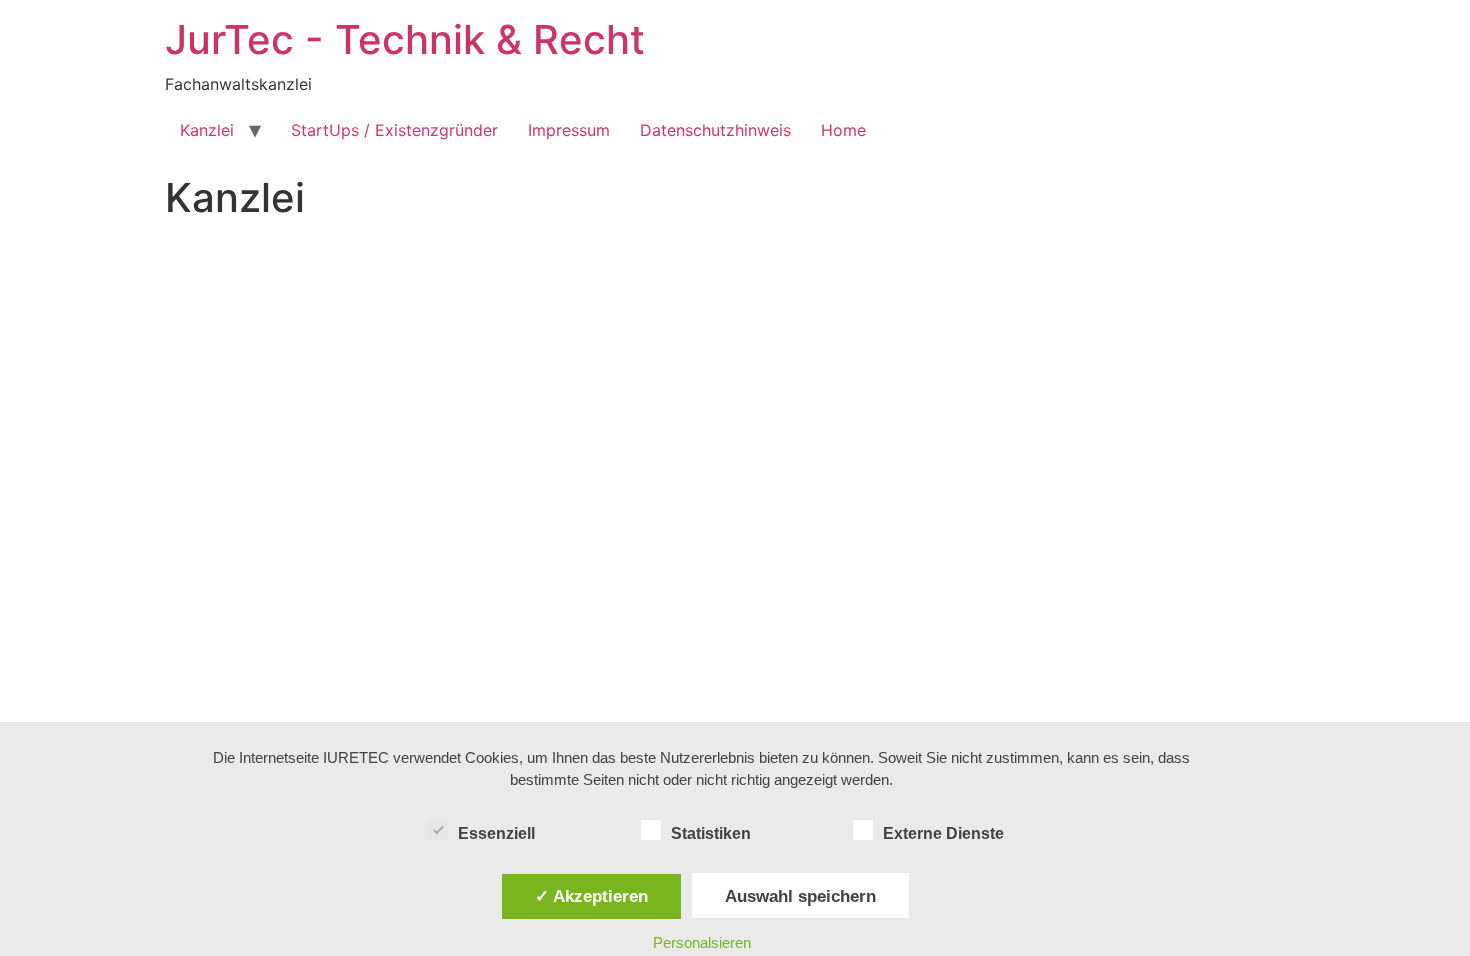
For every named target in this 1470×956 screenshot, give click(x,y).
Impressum (569, 130)
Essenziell (496, 833)
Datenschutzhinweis (715, 130)
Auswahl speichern (800, 896)
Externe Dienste (943, 833)
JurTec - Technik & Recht (405, 39)
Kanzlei (207, 130)
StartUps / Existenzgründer (394, 130)
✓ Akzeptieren (591, 896)
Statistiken (711, 833)
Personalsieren (702, 942)
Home (843, 130)
